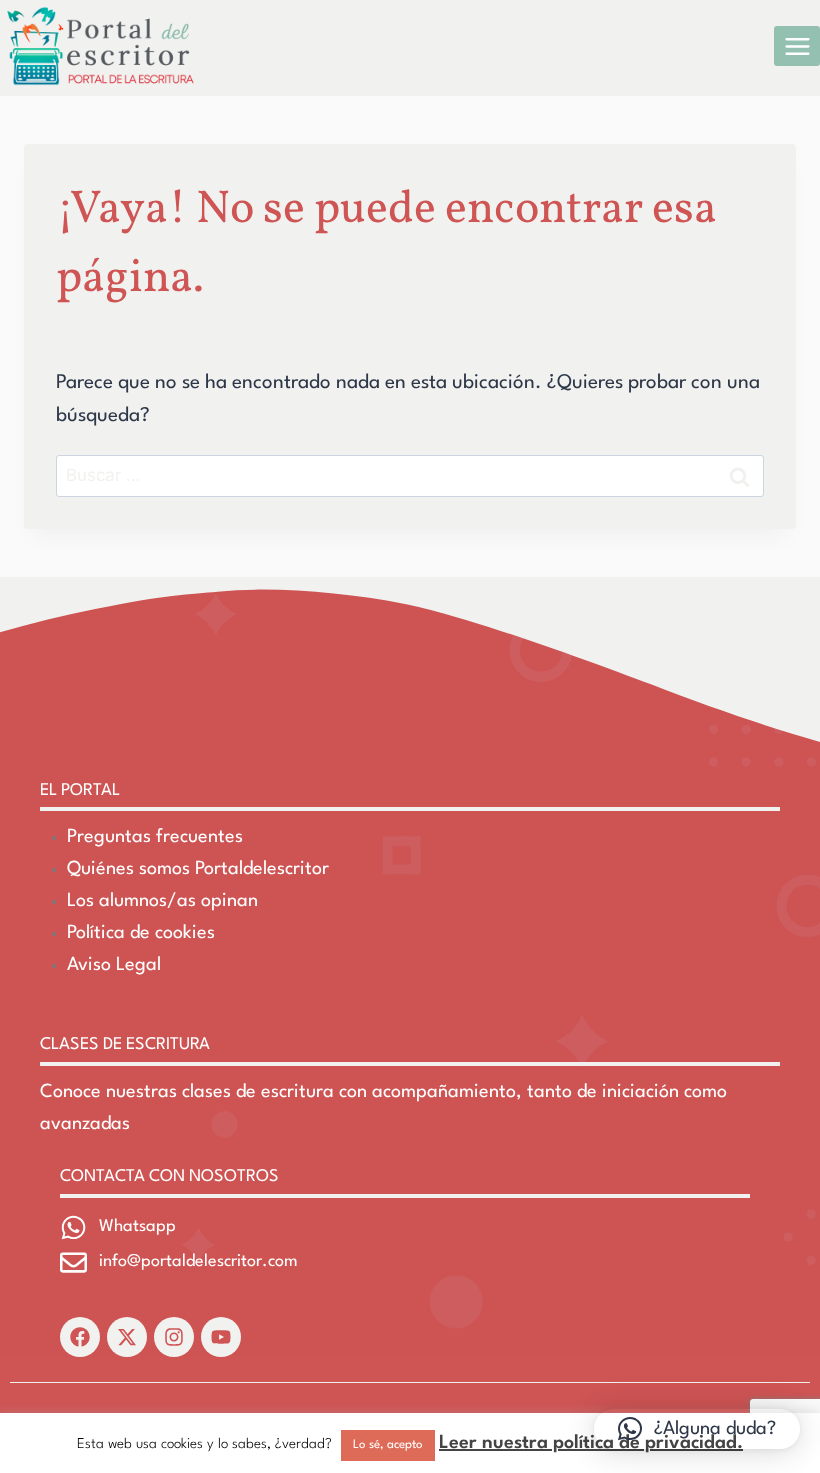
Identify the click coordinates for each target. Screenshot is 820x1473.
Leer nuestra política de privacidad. (591, 1443)
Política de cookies (141, 933)
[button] (697, 1429)
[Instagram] (174, 1337)
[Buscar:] (410, 476)
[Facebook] (80, 1337)
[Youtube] (221, 1337)
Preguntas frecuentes (155, 837)
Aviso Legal (114, 965)
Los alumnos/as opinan (162, 901)
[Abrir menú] (797, 46)
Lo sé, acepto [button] (388, 1445)
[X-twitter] (127, 1337)
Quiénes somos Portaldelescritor (198, 869)
